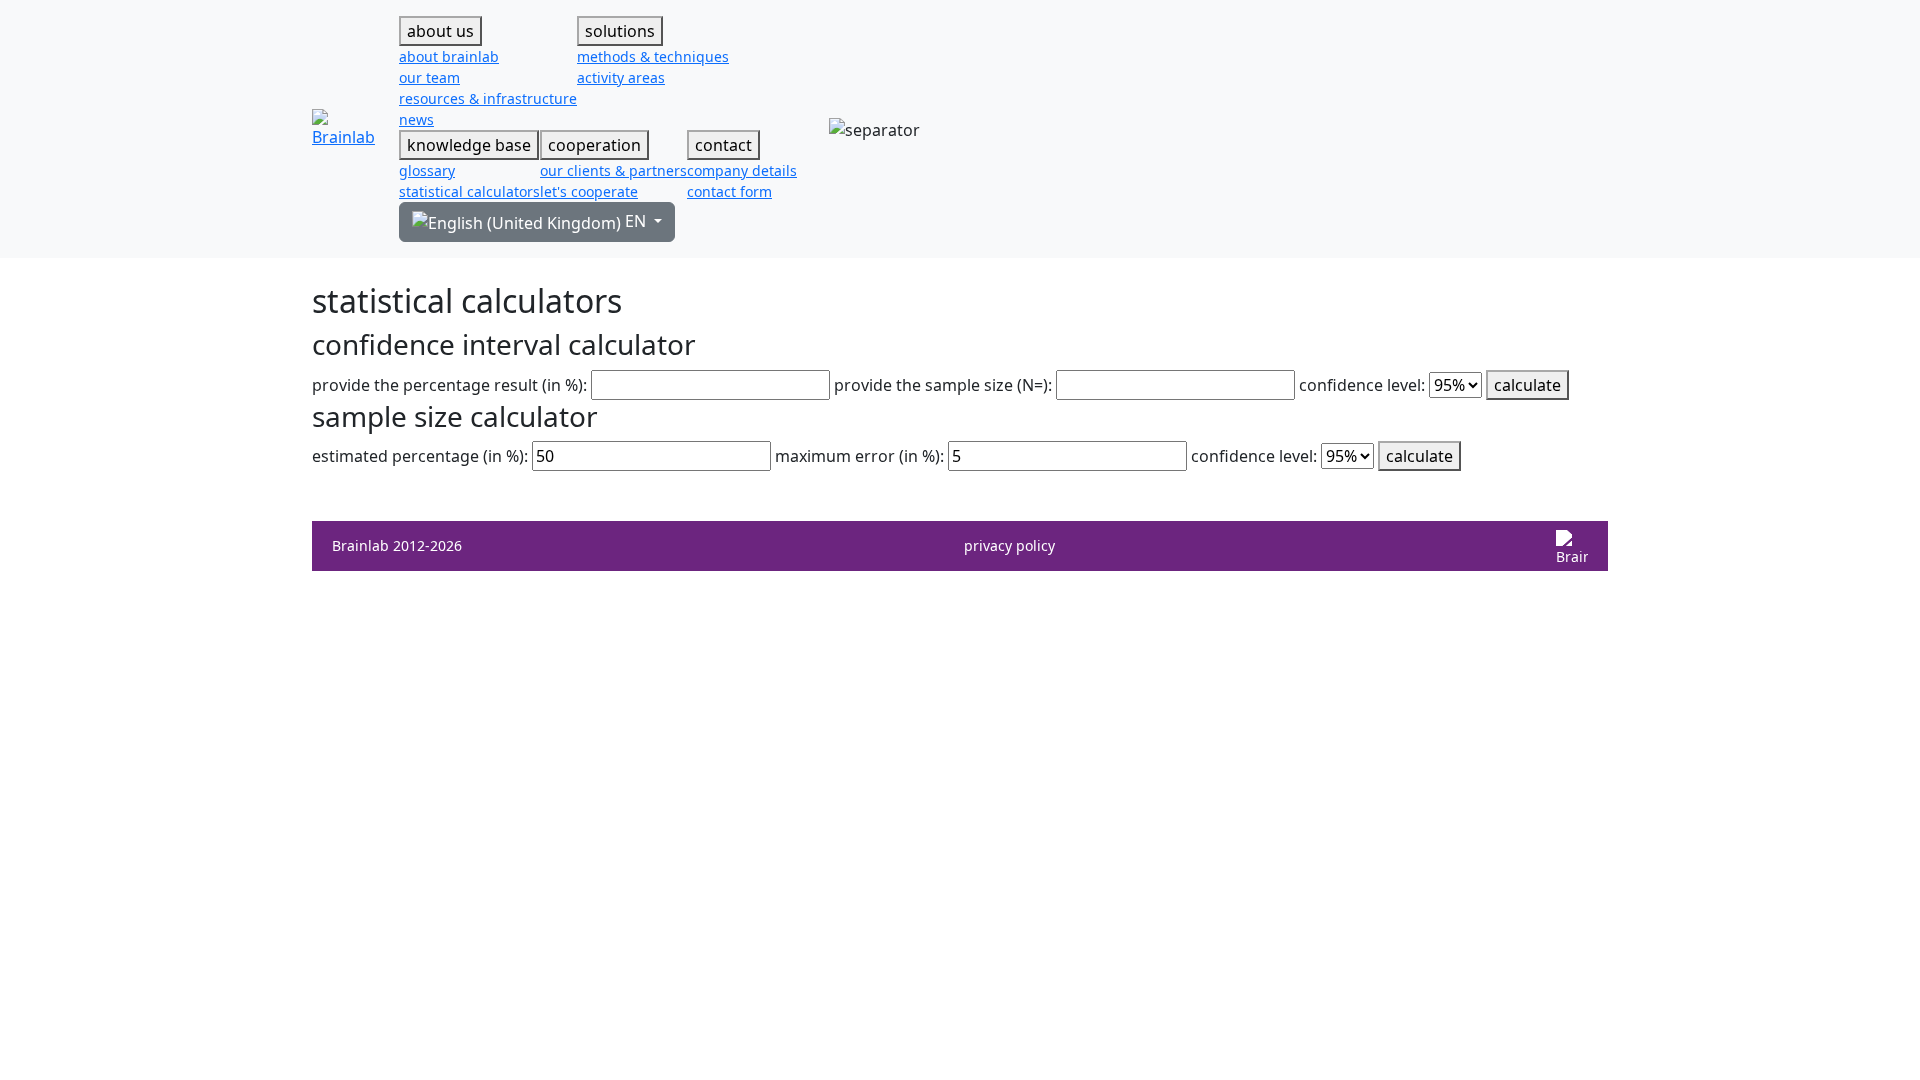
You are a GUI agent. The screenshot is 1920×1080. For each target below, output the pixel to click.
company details (742, 170)
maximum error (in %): (859, 456)
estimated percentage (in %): (420, 456)
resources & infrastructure (488, 98)
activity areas (621, 77)
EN (635, 221)
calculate (1527, 385)
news (416, 119)
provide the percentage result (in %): (449, 385)
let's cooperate (589, 191)
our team (429, 77)
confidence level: (1362, 385)
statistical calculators (469, 191)
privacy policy (1009, 545)
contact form (729, 191)
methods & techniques (653, 56)
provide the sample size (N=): (943, 385)
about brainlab (449, 56)
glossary (427, 170)
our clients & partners (613, 170)
